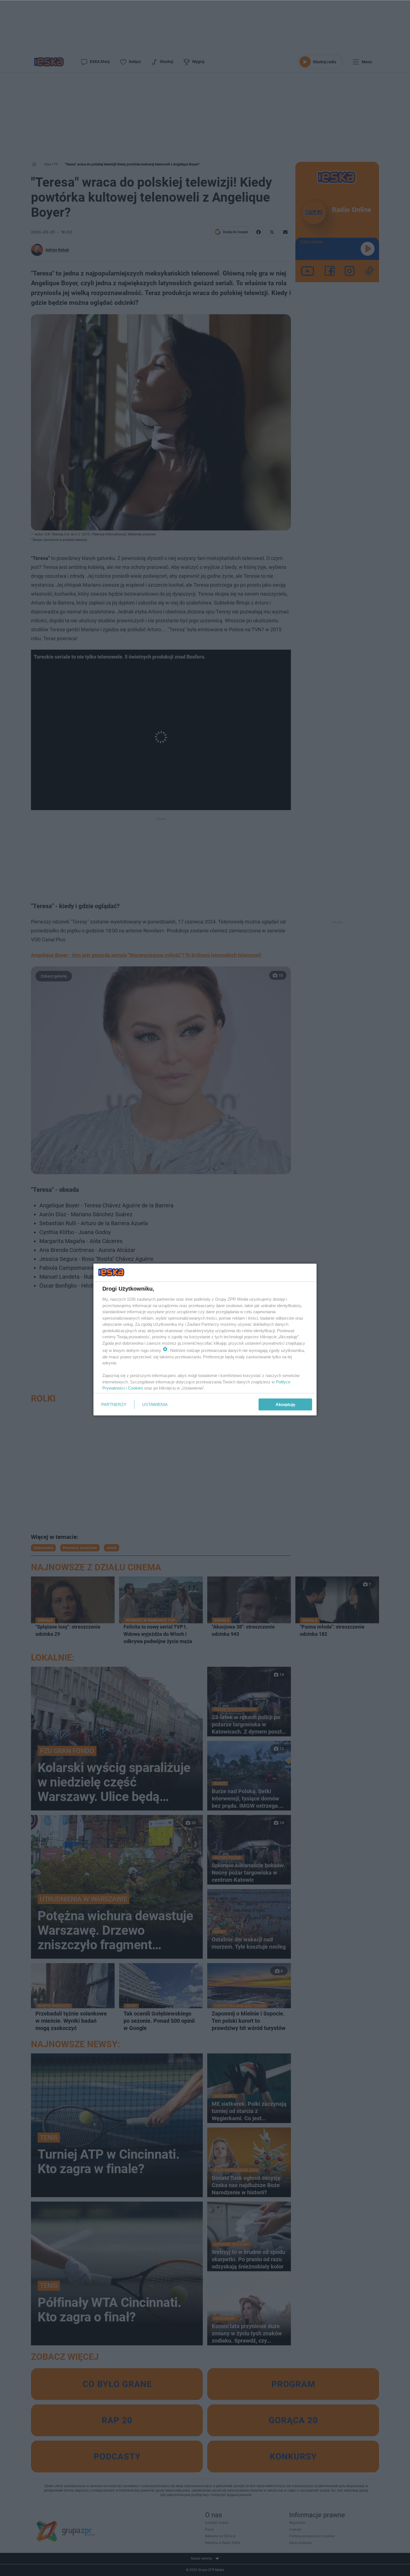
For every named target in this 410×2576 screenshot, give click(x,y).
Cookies (136, 1388)
